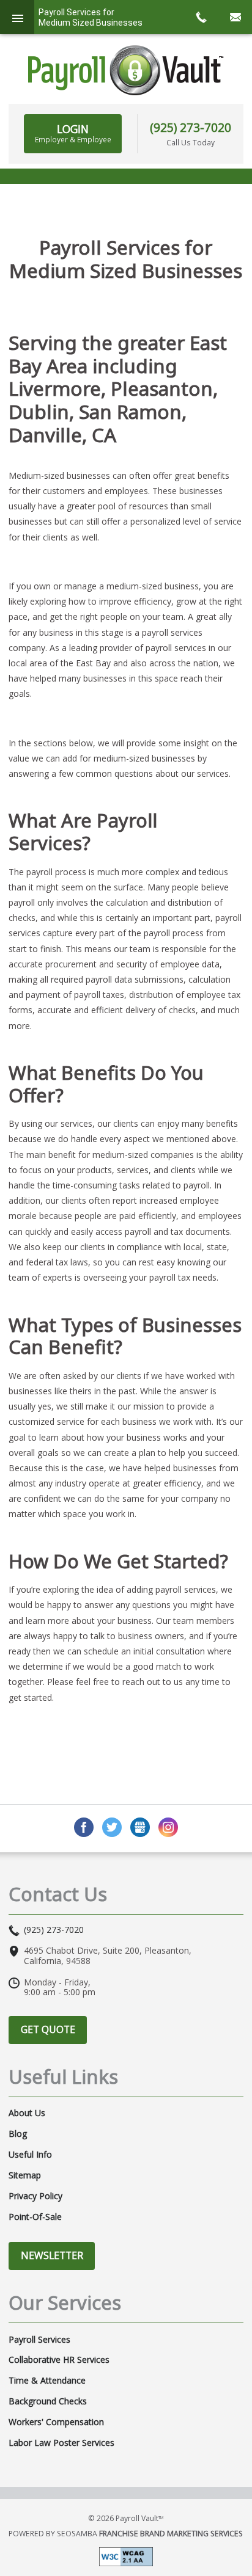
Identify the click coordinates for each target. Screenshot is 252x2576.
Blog (18, 2134)
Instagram (168, 1827)
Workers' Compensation (56, 2422)
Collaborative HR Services (59, 2360)
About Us (27, 2113)
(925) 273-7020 (191, 127)
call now (201, 17)
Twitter (112, 1827)
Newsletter (52, 2255)
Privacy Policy (35, 2196)
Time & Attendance (47, 2381)
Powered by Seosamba (126, 2534)
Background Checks (48, 2401)
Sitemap (25, 2175)
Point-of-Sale (35, 2217)
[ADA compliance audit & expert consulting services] (126, 2556)
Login (73, 133)
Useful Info (30, 2155)
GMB (140, 1827)
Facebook (84, 1827)
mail (235, 17)
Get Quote (48, 2029)
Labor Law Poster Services (61, 2443)
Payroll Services (39, 2340)
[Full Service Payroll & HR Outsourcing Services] (126, 70)
